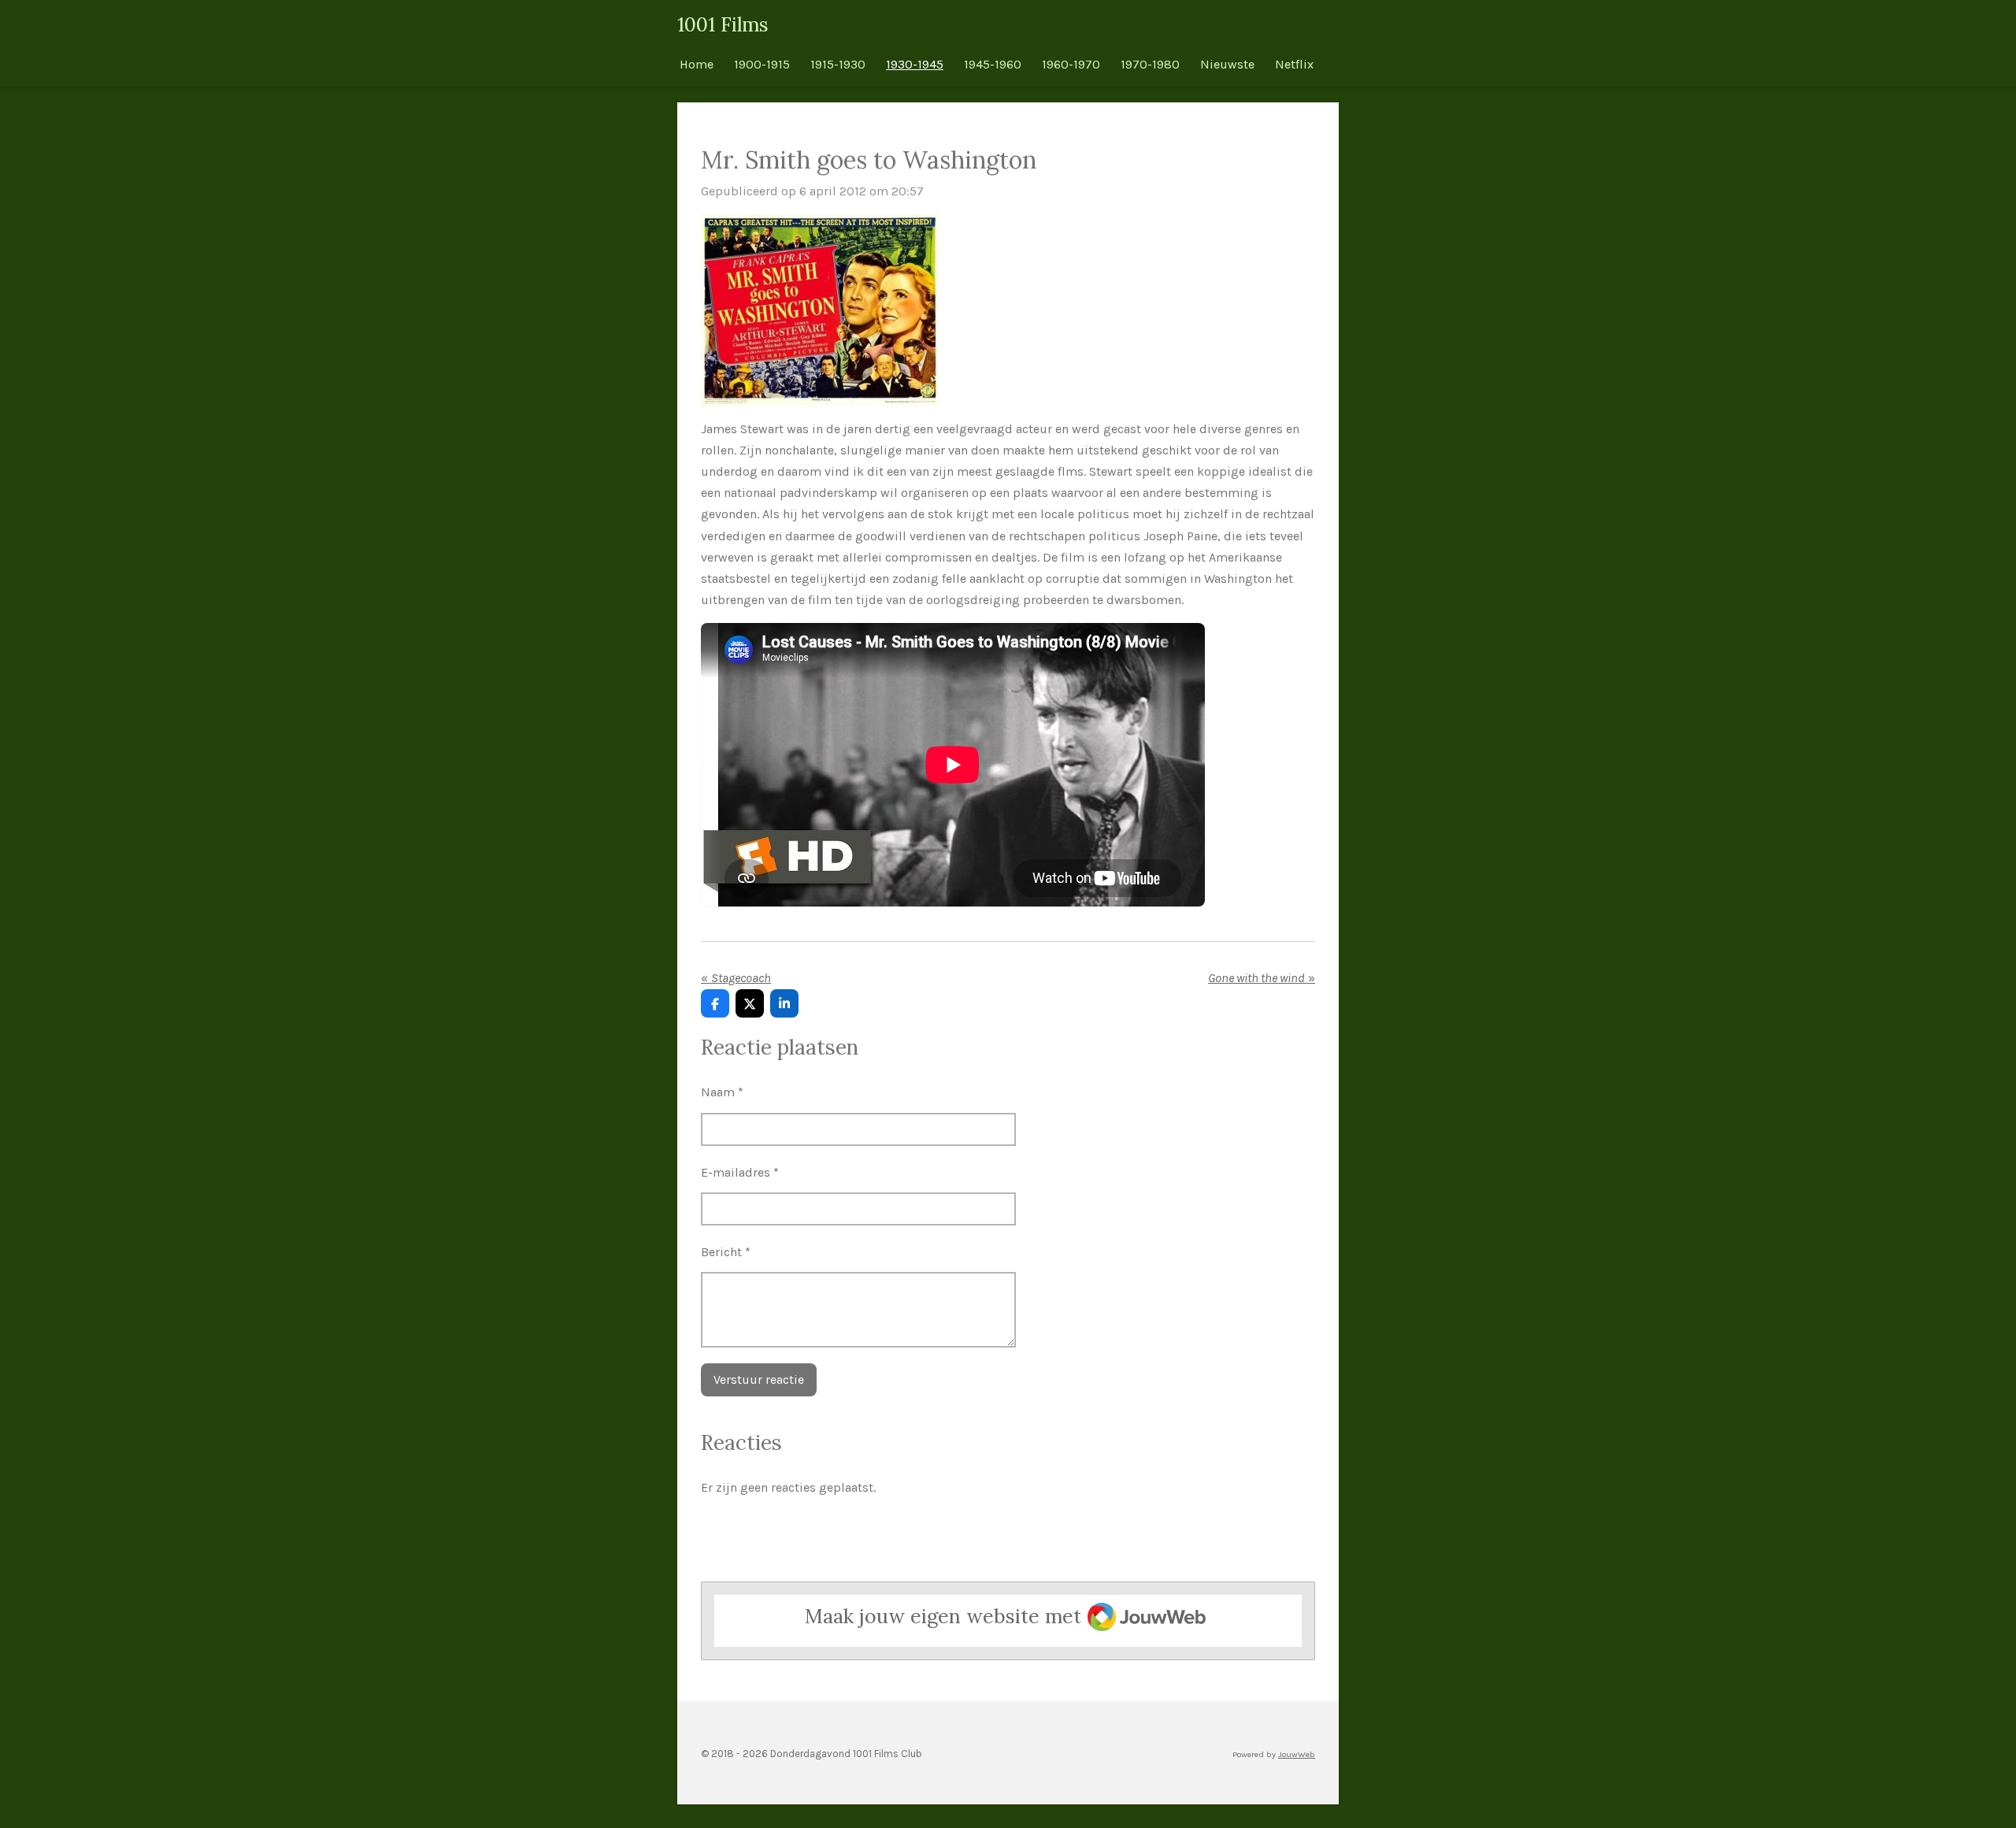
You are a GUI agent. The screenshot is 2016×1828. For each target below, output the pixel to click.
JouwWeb (1297, 1754)
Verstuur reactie (759, 1379)
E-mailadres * (740, 1172)
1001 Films (723, 24)
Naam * (722, 1092)
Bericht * (726, 1252)
